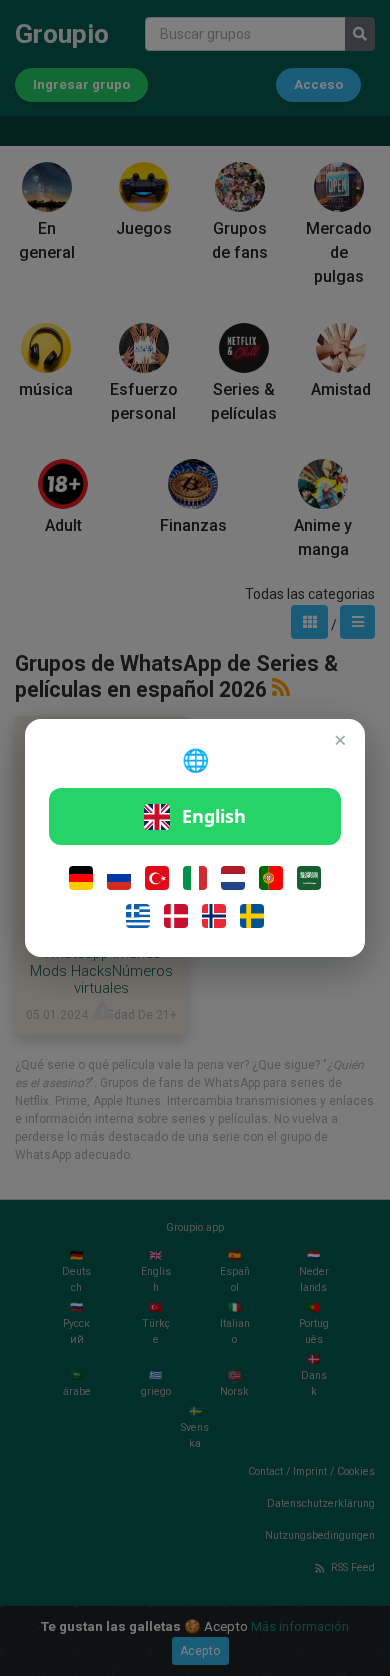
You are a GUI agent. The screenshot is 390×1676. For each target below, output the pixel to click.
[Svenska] (252, 916)
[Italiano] (195, 878)
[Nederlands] (233, 878)
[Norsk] (214, 916)
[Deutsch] (81, 878)
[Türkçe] (157, 878)
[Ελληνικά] (138, 916)
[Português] (271, 878)
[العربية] (309, 878)
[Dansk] (176, 916)
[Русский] (119, 878)
